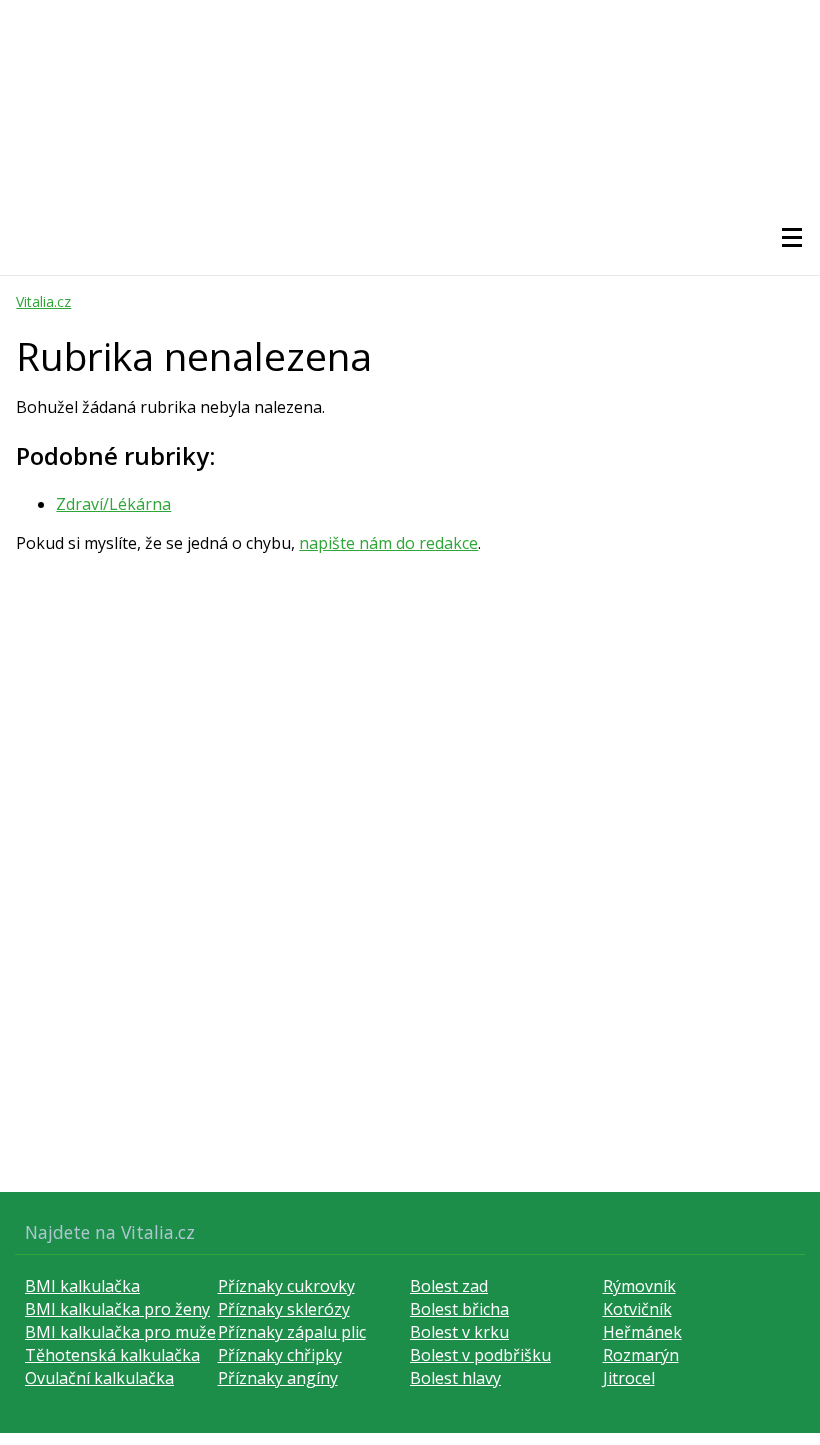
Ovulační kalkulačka (99, 1378)
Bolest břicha (459, 1309)
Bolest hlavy (455, 1378)
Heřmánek (642, 1332)
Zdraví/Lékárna (113, 504)
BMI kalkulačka (82, 1286)
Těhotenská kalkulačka (112, 1355)
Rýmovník (639, 1286)
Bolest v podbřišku (480, 1355)
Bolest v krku (459, 1332)
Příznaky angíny (278, 1378)
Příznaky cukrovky (286, 1286)
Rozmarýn (641, 1355)
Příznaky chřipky (280, 1355)
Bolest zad (449, 1286)
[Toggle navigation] (792, 238)
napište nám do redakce (388, 543)
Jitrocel (629, 1378)
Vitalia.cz (43, 301)
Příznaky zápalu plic (292, 1332)
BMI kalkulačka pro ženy (117, 1309)
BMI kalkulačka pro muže (120, 1332)
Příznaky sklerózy (284, 1309)
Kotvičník (637, 1309)
